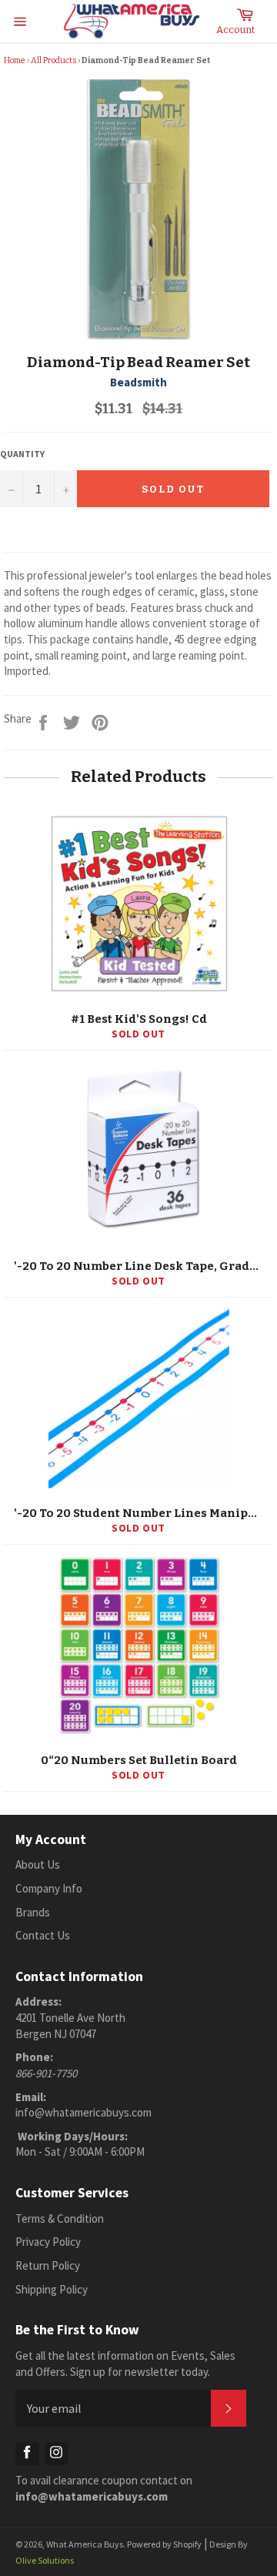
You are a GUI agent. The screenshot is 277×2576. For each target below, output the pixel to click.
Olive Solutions (45, 2560)
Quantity (22, 454)
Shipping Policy (52, 2289)
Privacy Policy (48, 2242)
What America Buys (85, 2544)
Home (15, 60)
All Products (53, 60)
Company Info (49, 1888)
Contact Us (43, 1935)
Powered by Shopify (164, 2544)
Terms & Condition (60, 2219)
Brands (33, 1912)
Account (235, 30)
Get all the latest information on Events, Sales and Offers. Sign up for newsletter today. (125, 2364)
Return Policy (48, 2265)
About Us (38, 1864)
